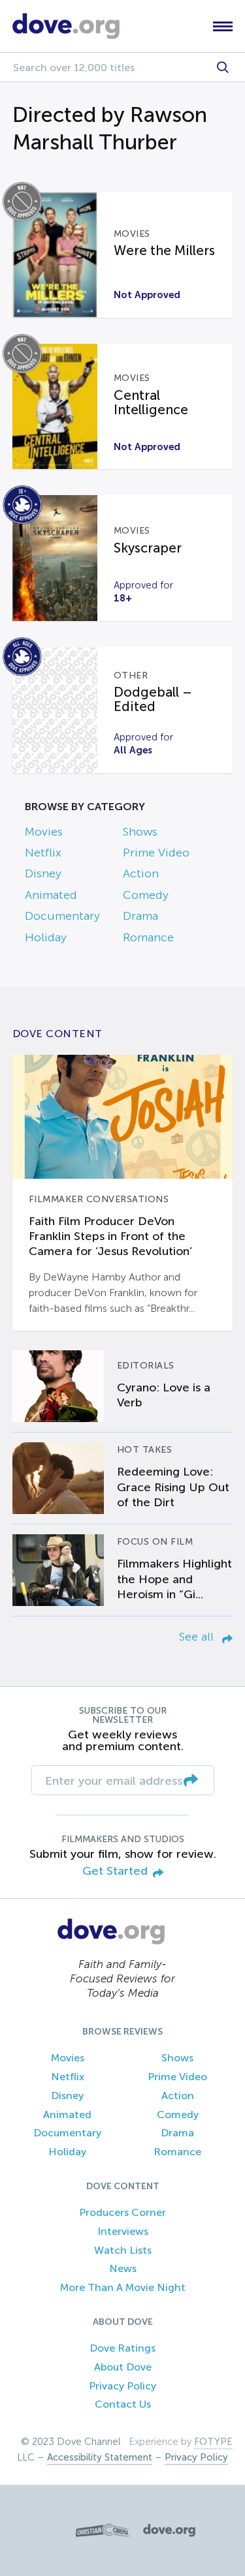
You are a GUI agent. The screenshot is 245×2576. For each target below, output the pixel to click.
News (123, 2268)
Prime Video (156, 853)
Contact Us (123, 2404)
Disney (43, 873)
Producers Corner (122, 2212)
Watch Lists (123, 2250)
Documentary (62, 916)
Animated (51, 895)
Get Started (115, 1871)
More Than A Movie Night (123, 2287)
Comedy (146, 895)
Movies (44, 832)
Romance (148, 937)
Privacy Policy (122, 2386)
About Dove (123, 2367)
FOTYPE (213, 2442)
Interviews (123, 2231)
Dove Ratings (122, 2348)
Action (141, 873)
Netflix (43, 853)
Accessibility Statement (100, 2457)
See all (198, 1637)
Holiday (46, 937)
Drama (140, 916)
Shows (140, 832)
